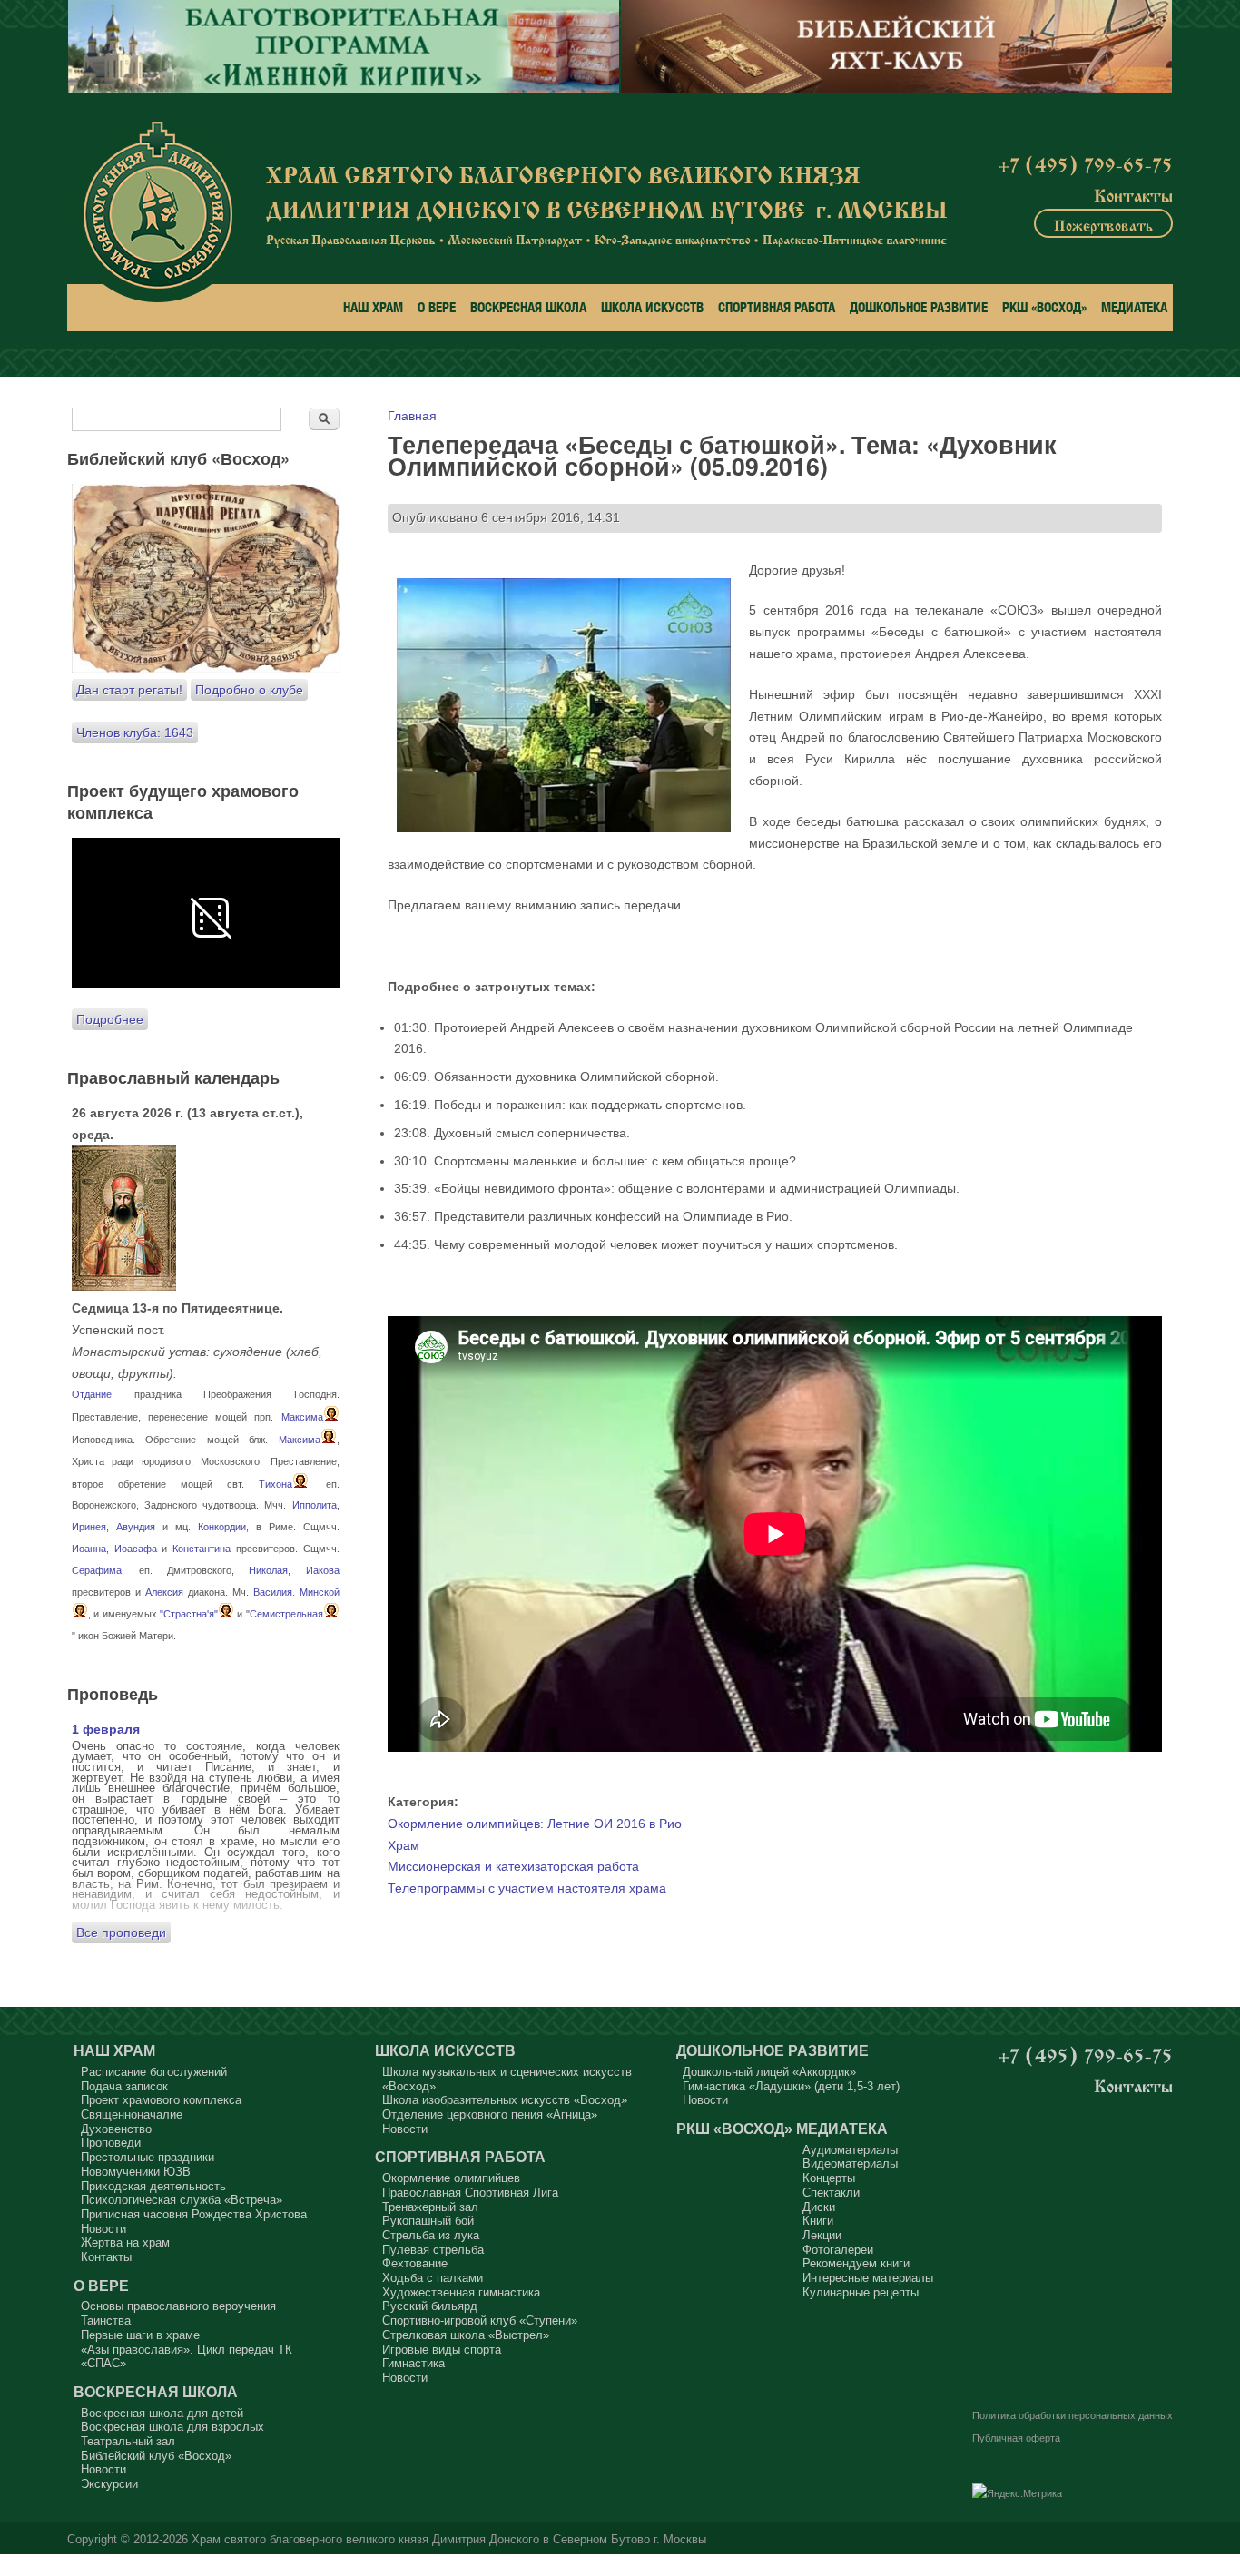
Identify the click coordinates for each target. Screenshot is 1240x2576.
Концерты (829, 2178)
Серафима (97, 1570)
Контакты (1133, 193)
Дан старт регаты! (129, 690)
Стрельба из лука (431, 2235)
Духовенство (116, 2129)
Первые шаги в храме (140, 2335)
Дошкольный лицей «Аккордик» (769, 2072)
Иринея (89, 1527)
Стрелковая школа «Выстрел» (466, 2335)
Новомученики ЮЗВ (136, 2172)
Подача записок (124, 2086)
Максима (302, 1417)
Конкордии (222, 1527)
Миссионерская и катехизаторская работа (513, 1866)
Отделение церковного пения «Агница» (490, 2114)
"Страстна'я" (189, 1614)
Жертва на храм (125, 2242)
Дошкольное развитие (919, 307)
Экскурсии (109, 2484)
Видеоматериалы (850, 2163)
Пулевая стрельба (433, 2250)
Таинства (106, 2320)
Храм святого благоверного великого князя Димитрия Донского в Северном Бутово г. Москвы (449, 2540)
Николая (268, 1570)
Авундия (136, 1527)
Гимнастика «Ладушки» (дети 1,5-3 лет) (791, 2086)
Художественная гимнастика (461, 2292)
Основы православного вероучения (178, 2306)
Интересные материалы (868, 2278)
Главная (412, 416)
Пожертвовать (1103, 223)
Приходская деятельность (153, 2186)
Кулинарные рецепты (861, 2292)
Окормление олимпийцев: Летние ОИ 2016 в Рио (535, 1824)
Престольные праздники (148, 2157)
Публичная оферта (1016, 2438)
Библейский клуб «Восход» (156, 2456)
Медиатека (1134, 307)
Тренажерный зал (430, 2207)
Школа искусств (652, 307)
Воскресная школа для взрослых (172, 2427)
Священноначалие (132, 2114)
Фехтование (415, 2263)
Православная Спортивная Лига (470, 2193)
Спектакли (831, 2193)
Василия (273, 1592)
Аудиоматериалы (850, 2150)
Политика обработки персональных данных (1073, 2415)
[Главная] (157, 212)
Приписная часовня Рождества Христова (194, 2214)
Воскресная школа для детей (162, 2413)
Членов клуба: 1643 (135, 732)
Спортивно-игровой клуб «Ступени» (480, 2320)
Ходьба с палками (433, 2278)
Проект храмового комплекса (161, 2100)
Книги (818, 2221)
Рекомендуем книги (856, 2263)
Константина (202, 1549)
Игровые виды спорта (442, 2350)
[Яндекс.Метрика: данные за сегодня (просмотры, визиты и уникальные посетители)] (1017, 2494)
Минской (320, 1592)
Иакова (323, 1570)
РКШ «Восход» (1044, 307)
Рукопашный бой (428, 2221)
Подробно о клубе (249, 690)
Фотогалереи (838, 2250)
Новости (103, 2229)
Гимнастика (413, 2363)
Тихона (276, 1484)
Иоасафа (136, 1549)
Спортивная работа (777, 307)
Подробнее (110, 1019)
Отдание (92, 1394)
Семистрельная (286, 1614)
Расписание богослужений (154, 2072)
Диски (819, 2207)
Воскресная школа (528, 307)
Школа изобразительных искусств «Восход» (505, 2100)
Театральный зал (128, 2441)
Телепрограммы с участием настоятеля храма (527, 1888)
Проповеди (111, 2143)
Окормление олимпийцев (451, 2178)
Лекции (822, 2235)
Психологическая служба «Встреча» (182, 2200)
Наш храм (373, 307)
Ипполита (315, 1505)
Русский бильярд (430, 2306)
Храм (403, 1845)
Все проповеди (121, 1932)
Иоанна (89, 1549)
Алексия (164, 1592)
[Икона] (124, 1286)
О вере (437, 307)
